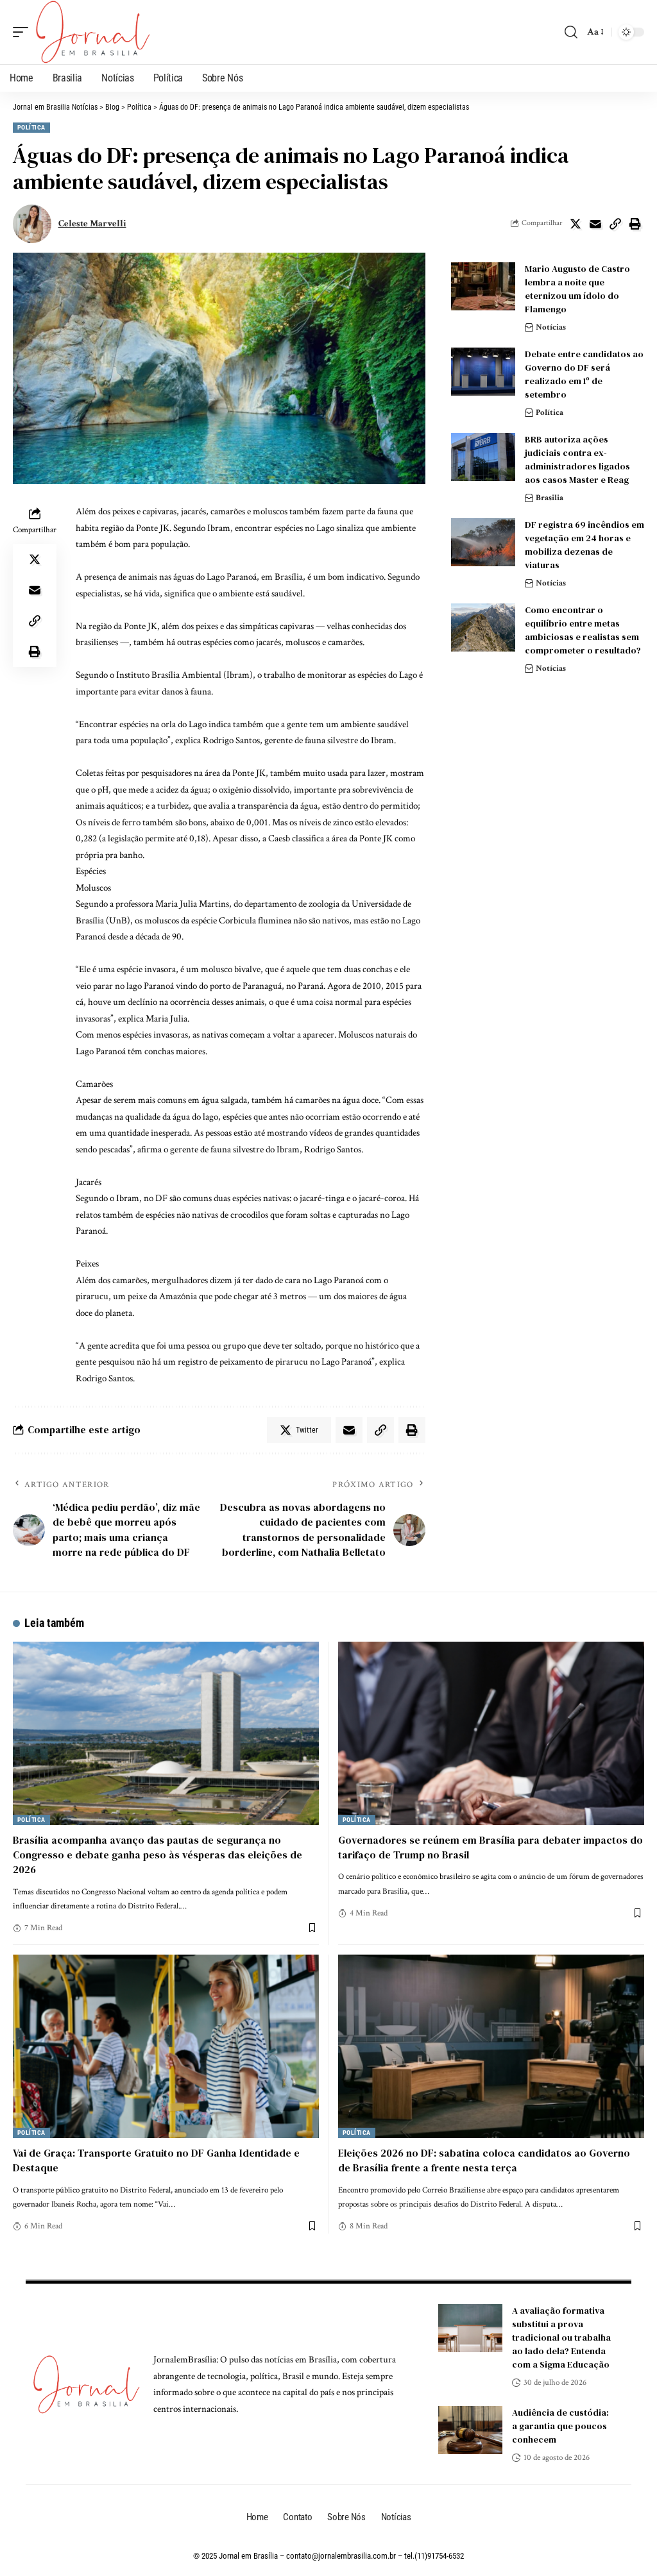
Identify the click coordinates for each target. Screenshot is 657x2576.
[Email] (595, 224)
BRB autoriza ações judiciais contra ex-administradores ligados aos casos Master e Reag (577, 459)
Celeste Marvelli (92, 223)
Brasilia (550, 498)
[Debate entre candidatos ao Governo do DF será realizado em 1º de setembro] (483, 372)
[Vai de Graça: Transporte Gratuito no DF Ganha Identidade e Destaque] (166, 2046)
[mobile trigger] (24, 32)
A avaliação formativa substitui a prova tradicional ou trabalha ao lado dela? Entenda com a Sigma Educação (561, 2337)
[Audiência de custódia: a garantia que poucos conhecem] (470, 2430)
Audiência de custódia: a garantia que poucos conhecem (560, 2426)
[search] (571, 32)
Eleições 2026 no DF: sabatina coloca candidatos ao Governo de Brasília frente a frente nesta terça (484, 2160)
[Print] (635, 224)
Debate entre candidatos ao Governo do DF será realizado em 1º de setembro (584, 374)
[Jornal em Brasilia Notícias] (93, 32)
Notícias (551, 327)
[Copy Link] (615, 224)
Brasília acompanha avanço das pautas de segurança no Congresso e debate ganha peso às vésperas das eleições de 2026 (158, 1855)
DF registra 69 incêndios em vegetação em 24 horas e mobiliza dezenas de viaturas (584, 545)
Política (31, 127)
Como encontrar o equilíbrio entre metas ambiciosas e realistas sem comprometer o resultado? (583, 630)
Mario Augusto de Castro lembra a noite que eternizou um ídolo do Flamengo (577, 289)
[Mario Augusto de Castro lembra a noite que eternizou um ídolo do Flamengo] (483, 286)
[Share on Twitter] (576, 224)
